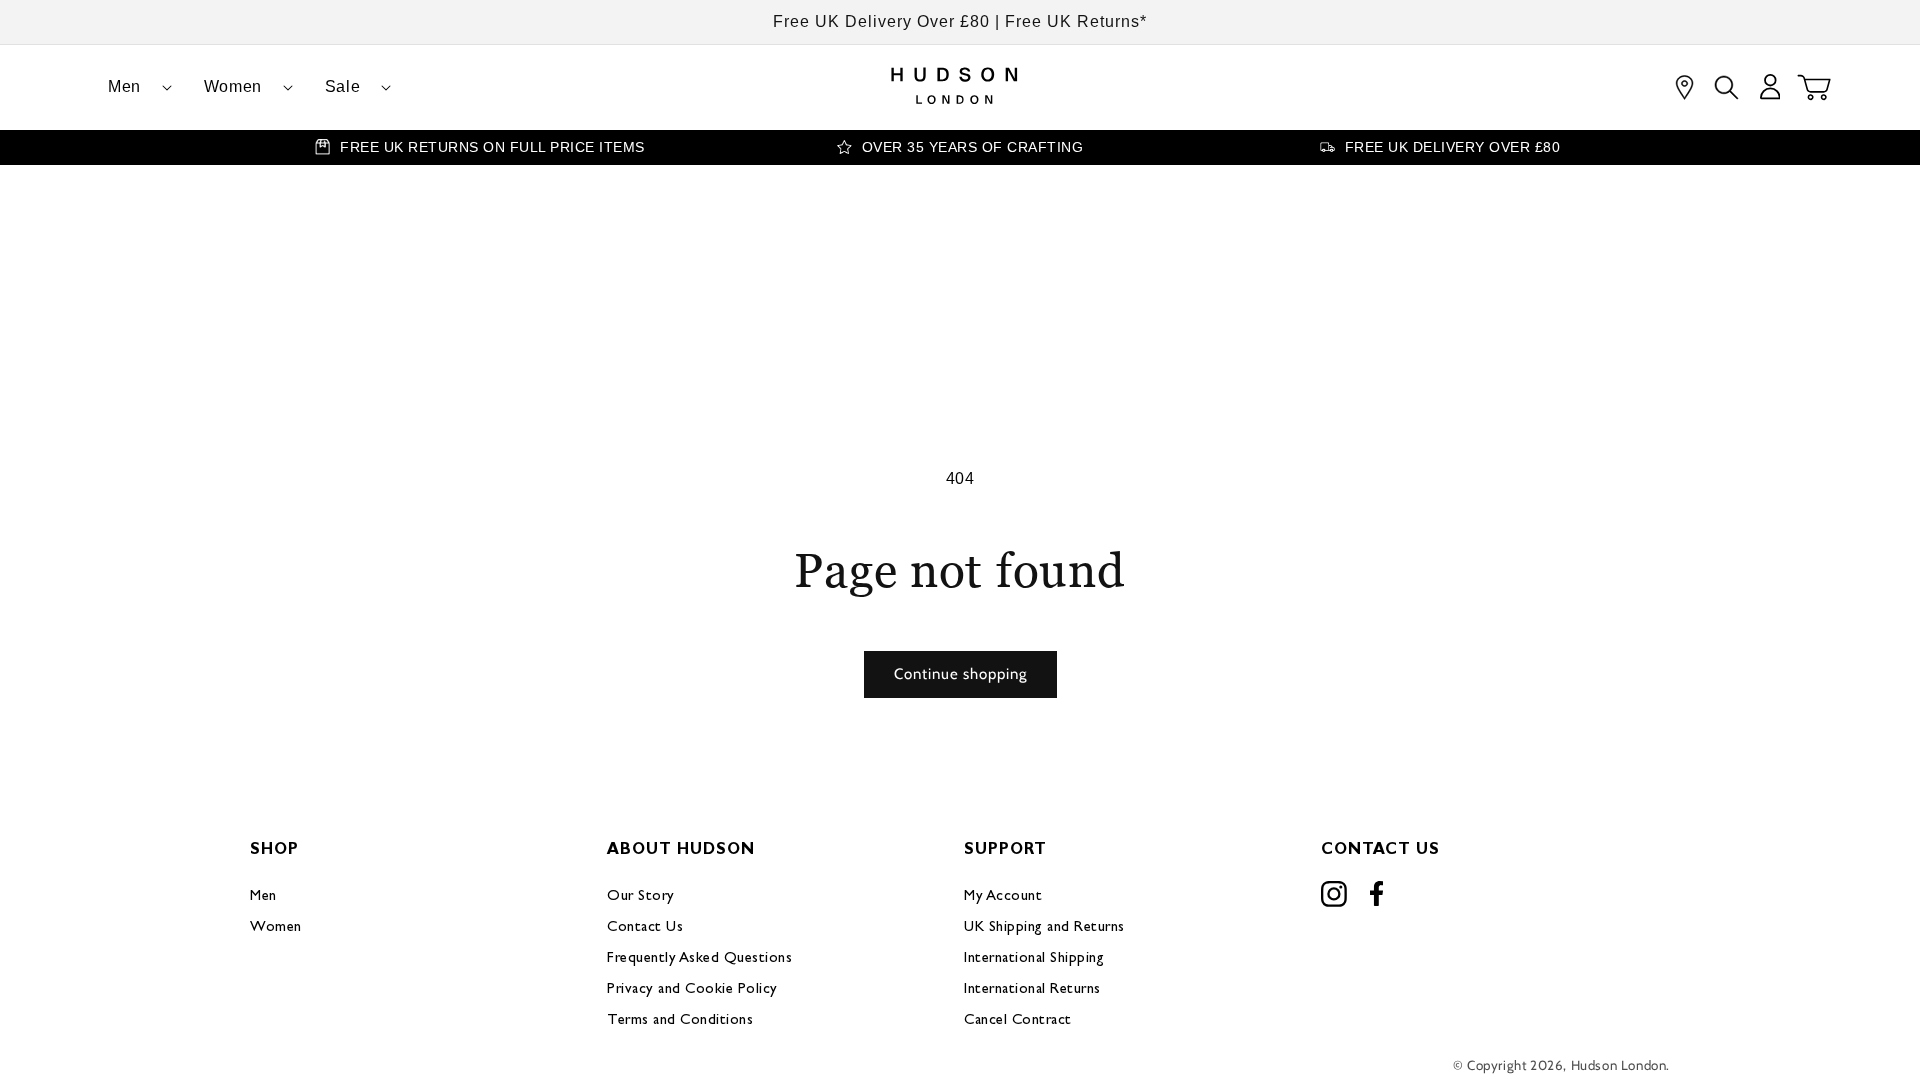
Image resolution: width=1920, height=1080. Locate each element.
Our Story (641, 896)
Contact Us (645, 927)
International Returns (1032, 989)
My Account (1003, 896)
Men (263, 896)
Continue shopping (960, 674)
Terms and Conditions (680, 1020)
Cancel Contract (1018, 1020)
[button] (132, 87)
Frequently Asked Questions (699, 958)
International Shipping (1034, 958)
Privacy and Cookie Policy (692, 989)
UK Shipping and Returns (1044, 927)
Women (276, 927)
